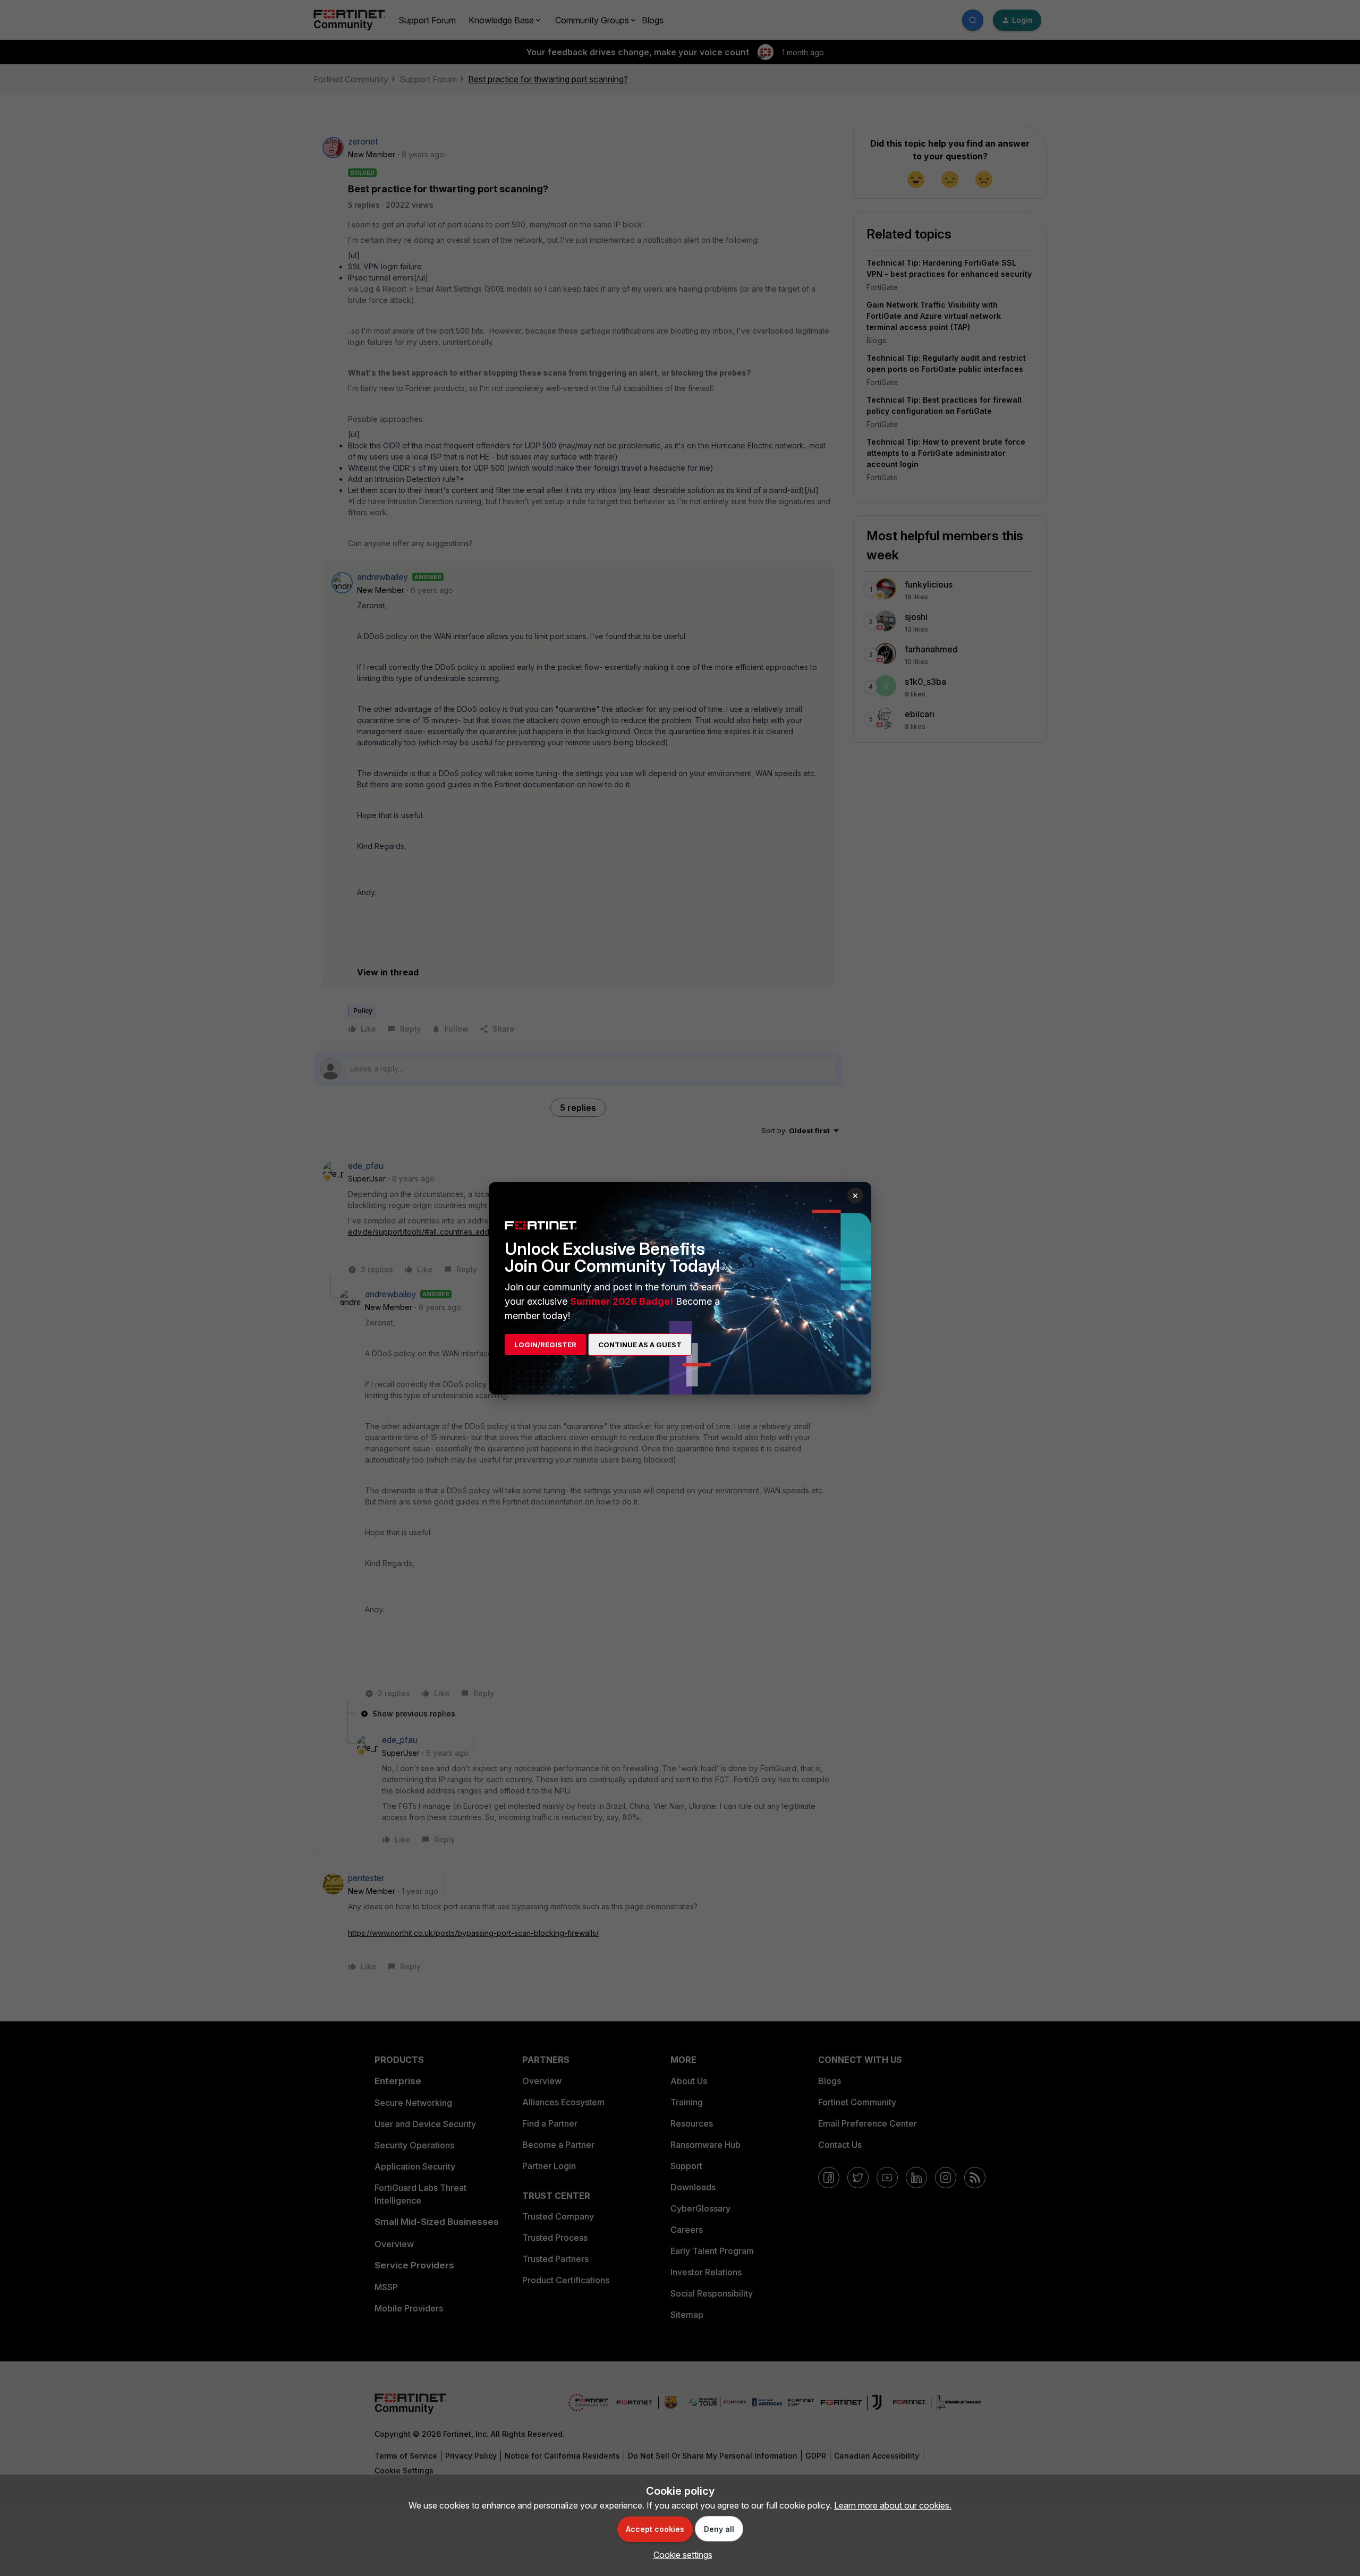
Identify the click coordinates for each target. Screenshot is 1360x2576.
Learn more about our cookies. (893, 2505)
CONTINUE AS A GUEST (640, 1345)
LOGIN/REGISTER (545, 1345)
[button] (680, 2555)
